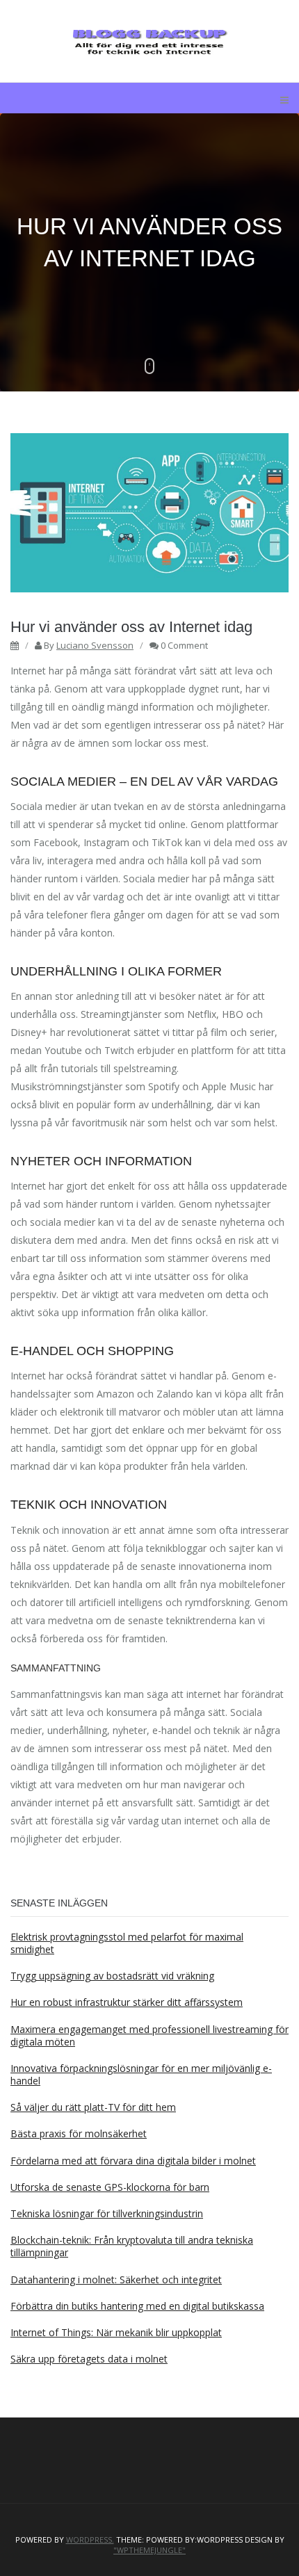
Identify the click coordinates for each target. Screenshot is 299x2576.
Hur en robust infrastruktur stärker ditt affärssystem (127, 2002)
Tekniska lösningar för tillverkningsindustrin (107, 2213)
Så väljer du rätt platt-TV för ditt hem (93, 2107)
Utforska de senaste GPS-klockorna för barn (110, 2187)
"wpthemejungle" (149, 2550)
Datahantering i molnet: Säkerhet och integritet (116, 2279)
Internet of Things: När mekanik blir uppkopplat (116, 2332)
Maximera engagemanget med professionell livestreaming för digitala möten (149, 2035)
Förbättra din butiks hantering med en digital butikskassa (137, 2306)
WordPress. (90, 2540)
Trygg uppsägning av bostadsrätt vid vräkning (112, 1976)
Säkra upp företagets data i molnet (89, 2359)
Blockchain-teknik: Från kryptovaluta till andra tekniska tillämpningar (132, 2246)
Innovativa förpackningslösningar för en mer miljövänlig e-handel (141, 2074)
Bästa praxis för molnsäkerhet (79, 2133)
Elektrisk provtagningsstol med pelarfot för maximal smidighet (127, 1943)
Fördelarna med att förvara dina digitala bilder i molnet (133, 2161)
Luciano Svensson (95, 645)
